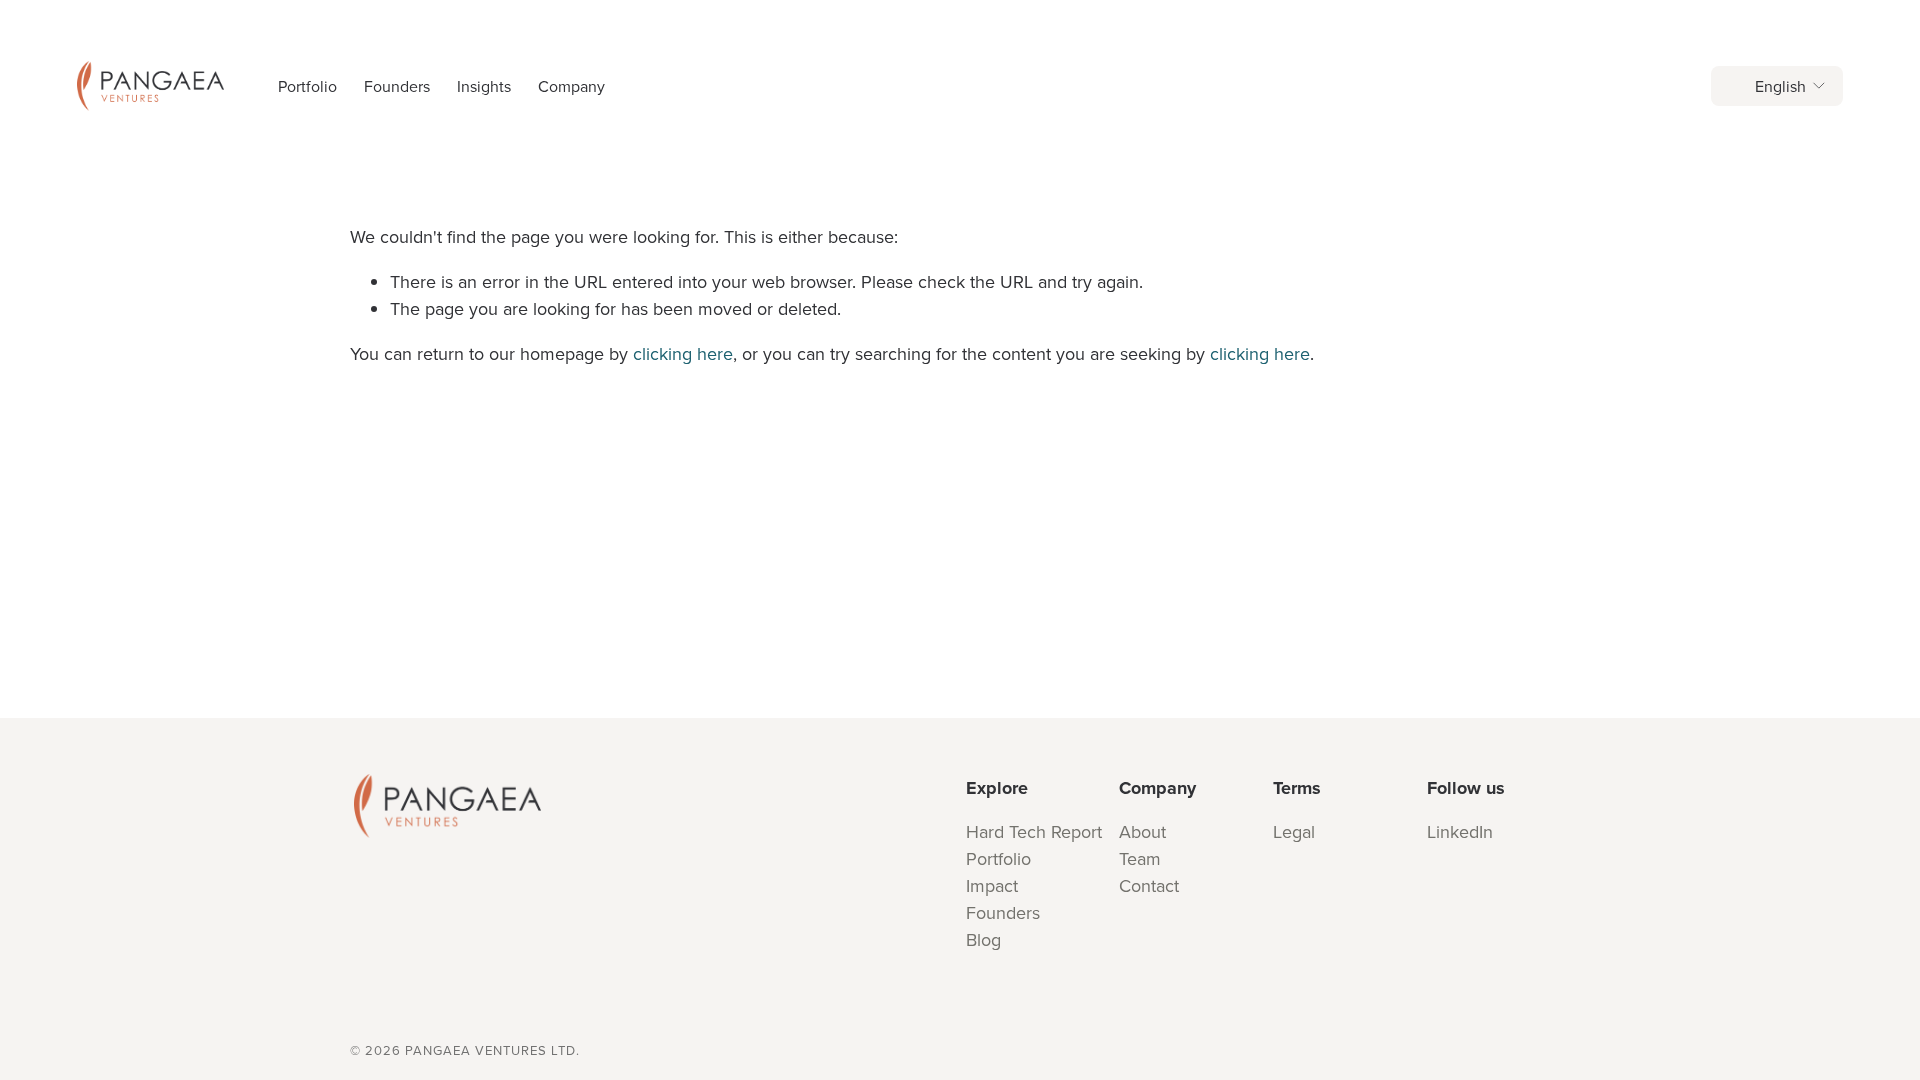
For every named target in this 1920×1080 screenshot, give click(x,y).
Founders (397, 86)
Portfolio (307, 86)
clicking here (683, 353)
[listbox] (1777, 86)
